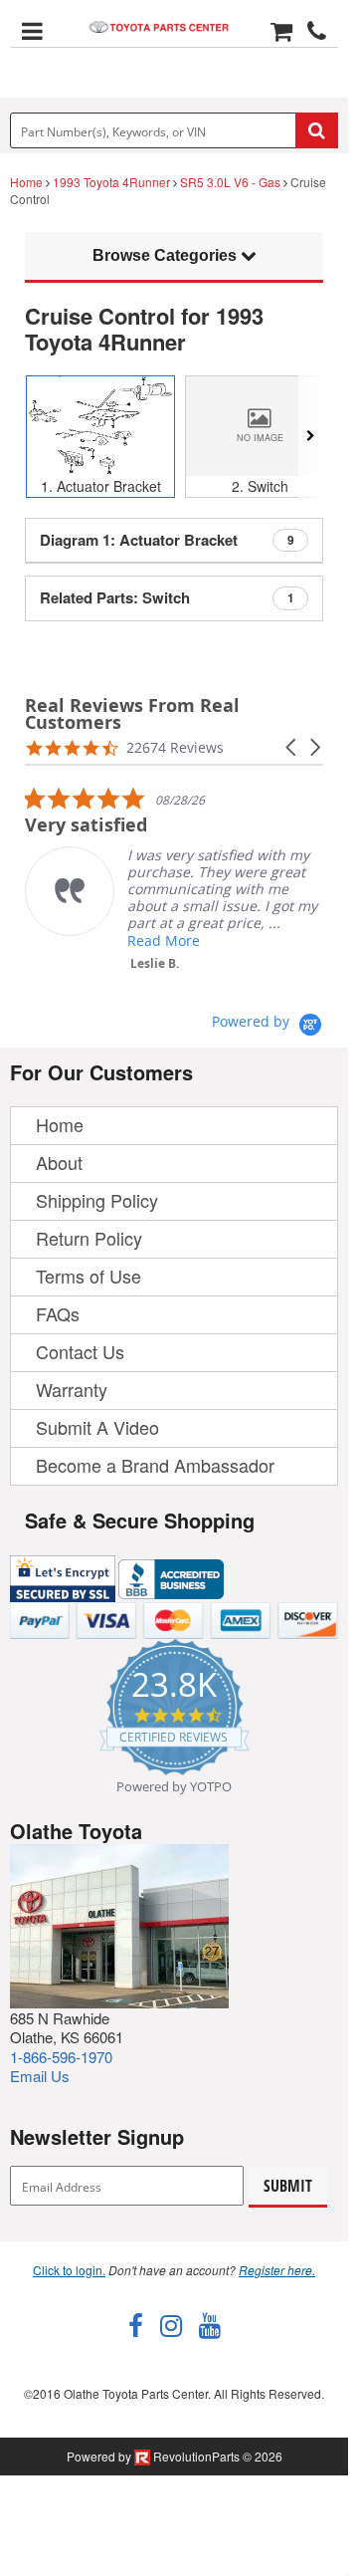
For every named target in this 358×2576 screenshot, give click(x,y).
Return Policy (89, 1238)
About (59, 1162)
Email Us (40, 2076)
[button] (292, 747)
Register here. (277, 2270)
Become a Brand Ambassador (155, 1465)
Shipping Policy (97, 1200)
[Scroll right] (311, 437)
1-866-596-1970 (61, 2057)
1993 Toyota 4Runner (111, 182)
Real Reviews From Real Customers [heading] (132, 714)
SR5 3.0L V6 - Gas (230, 182)
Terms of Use (89, 1276)
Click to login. (69, 2270)
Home (26, 182)
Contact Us (80, 1351)
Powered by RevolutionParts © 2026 (175, 2456)
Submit (288, 2186)
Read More (164, 940)
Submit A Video (97, 1427)
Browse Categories (167, 255)
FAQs (58, 1313)
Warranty (72, 1389)
